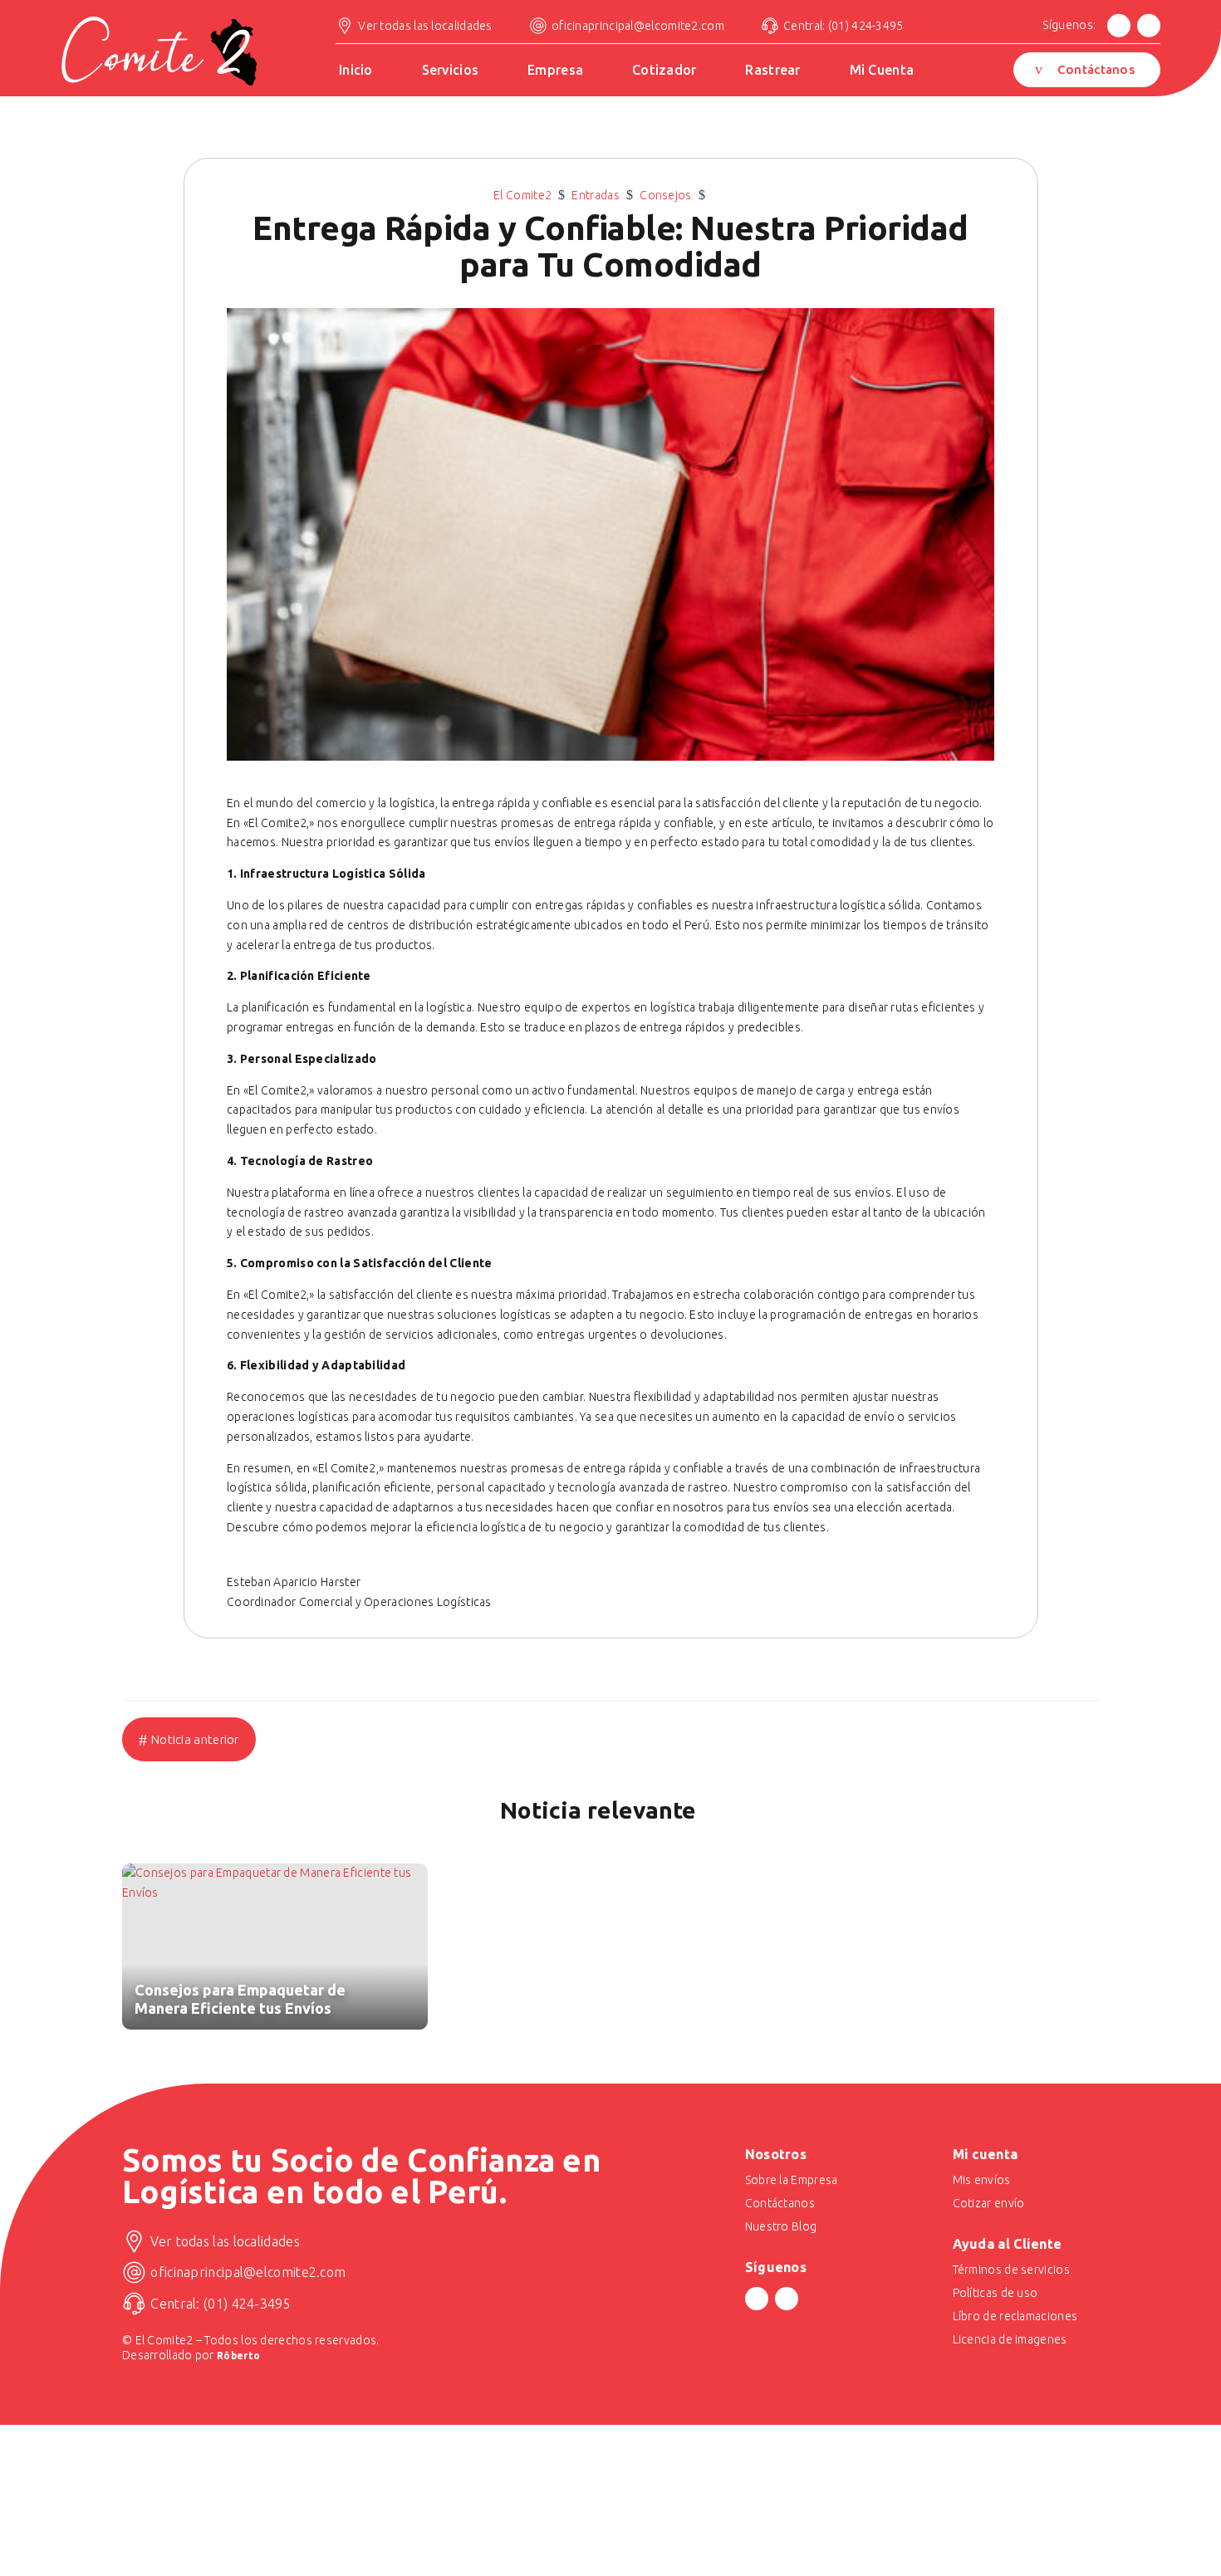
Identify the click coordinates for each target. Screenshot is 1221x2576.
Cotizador (664, 71)
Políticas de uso (995, 2293)
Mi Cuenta (882, 71)
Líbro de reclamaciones (1015, 2316)
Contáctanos (1096, 69)
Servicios (451, 71)
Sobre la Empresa (792, 2180)
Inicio (356, 71)
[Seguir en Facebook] (1119, 26)
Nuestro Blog (781, 2226)
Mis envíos (982, 2180)
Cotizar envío (989, 2203)
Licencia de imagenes (1010, 2339)
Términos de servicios (1011, 2270)
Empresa (555, 71)
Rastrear (772, 71)
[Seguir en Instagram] (1149, 26)
